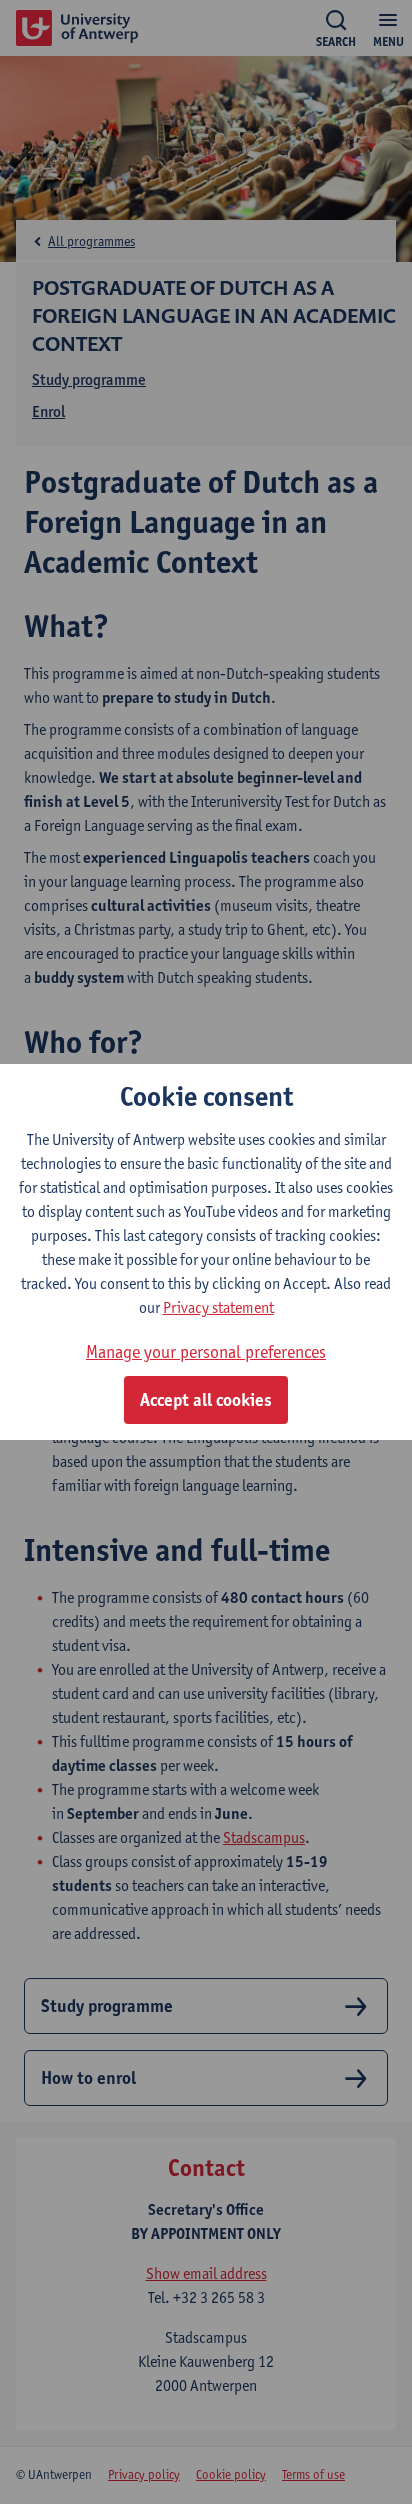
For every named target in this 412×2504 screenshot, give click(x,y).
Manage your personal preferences (206, 1351)
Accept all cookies (206, 1400)
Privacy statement (218, 1307)
